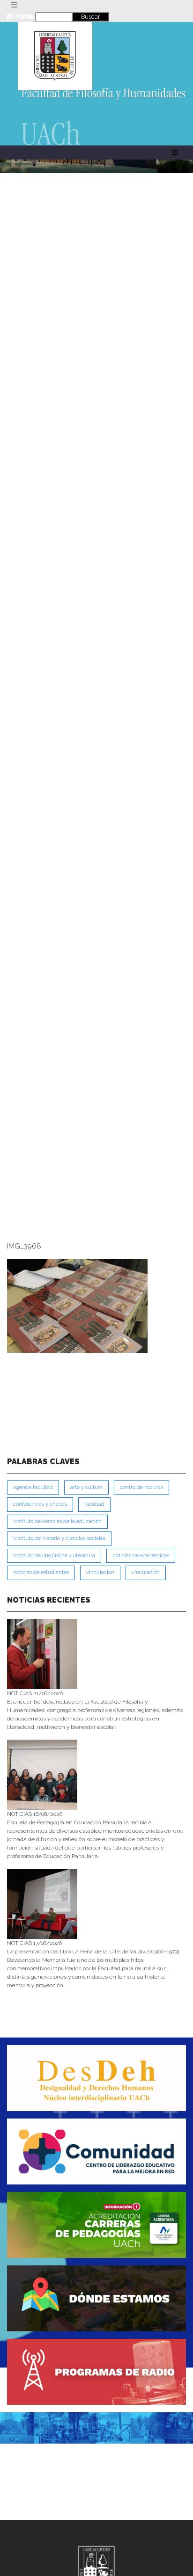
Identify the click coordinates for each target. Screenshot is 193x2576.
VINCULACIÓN (146, 1572)
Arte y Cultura (86, 1487)
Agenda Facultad (33, 1487)
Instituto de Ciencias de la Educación (57, 1521)
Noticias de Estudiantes (41, 1572)
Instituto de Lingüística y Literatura (54, 1556)
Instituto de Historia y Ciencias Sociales (59, 1538)
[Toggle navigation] (14, 5)
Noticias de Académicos (141, 1556)
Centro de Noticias (141, 1487)
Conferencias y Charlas (40, 1504)
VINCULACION (100, 1572)
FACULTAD (94, 1504)
